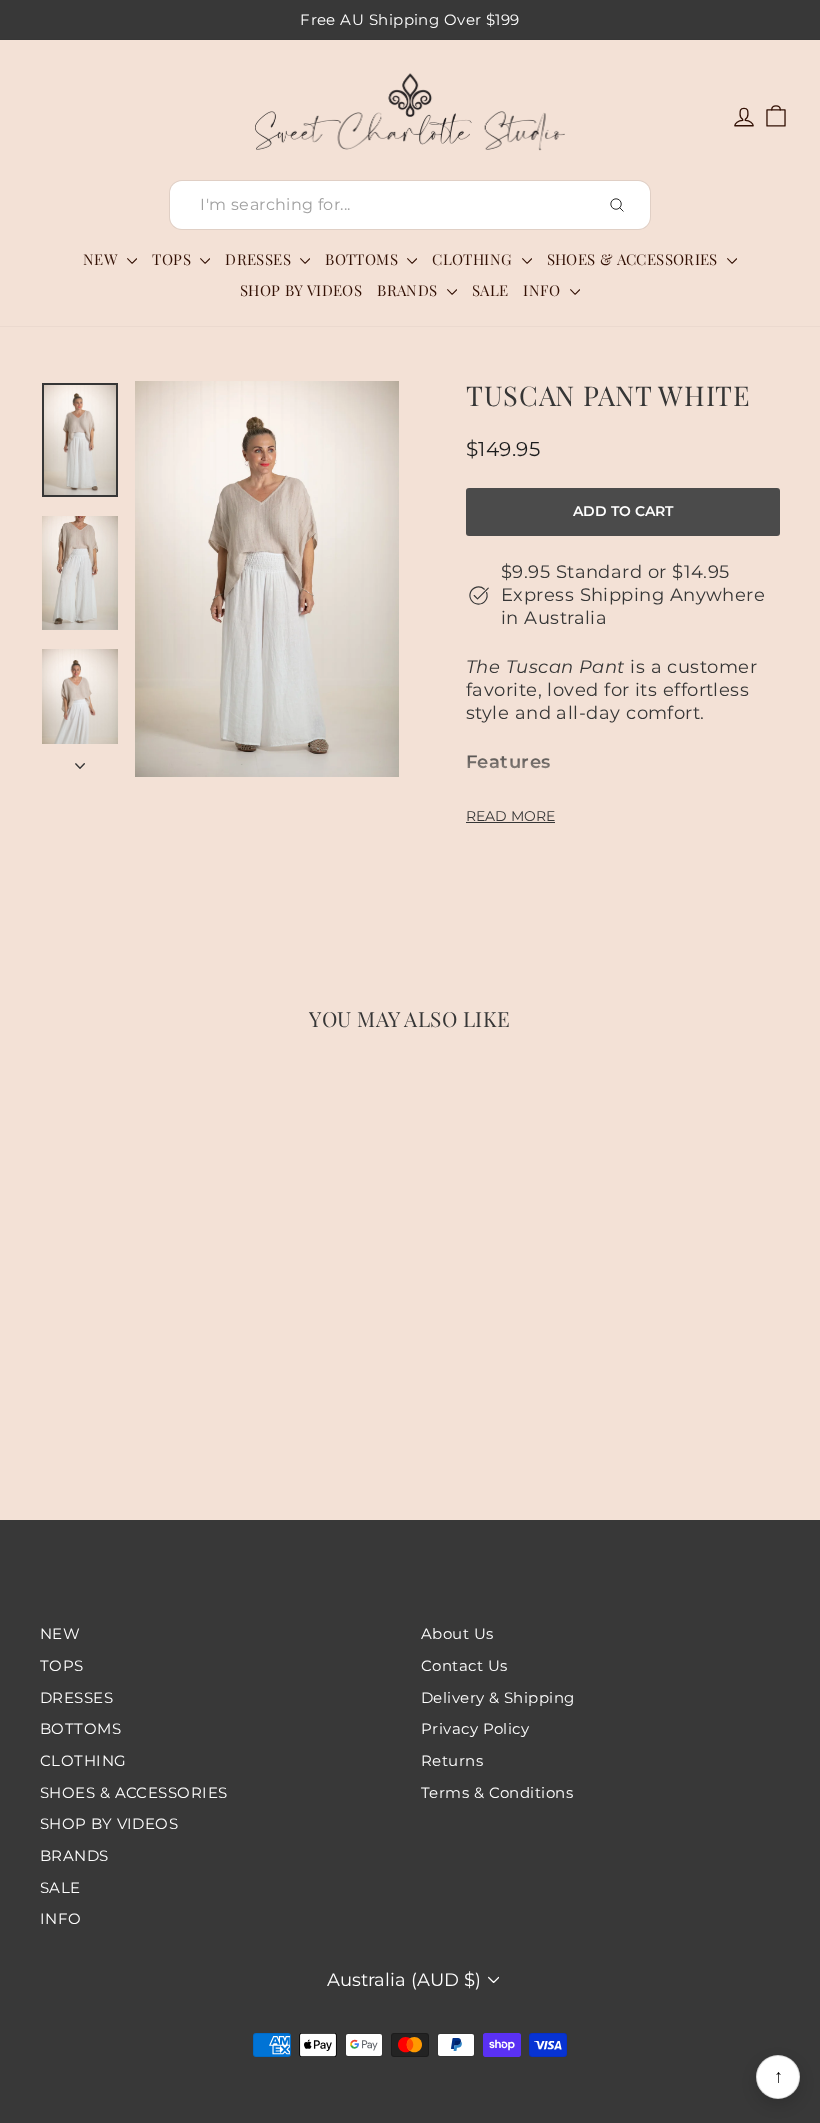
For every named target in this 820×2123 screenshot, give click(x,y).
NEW (103, 259)
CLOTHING (474, 259)
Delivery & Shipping (498, 1697)
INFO (544, 290)
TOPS (173, 259)
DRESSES (260, 259)
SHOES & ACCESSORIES (635, 259)
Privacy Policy (475, 1728)
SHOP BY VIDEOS (301, 290)
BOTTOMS (363, 259)
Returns (452, 1760)
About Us (457, 1633)
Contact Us (464, 1665)
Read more (510, 816)
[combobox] (409, 205)
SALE (490, 290)
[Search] (617, 205)
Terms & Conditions (497, 1792)
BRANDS (409, 290)
